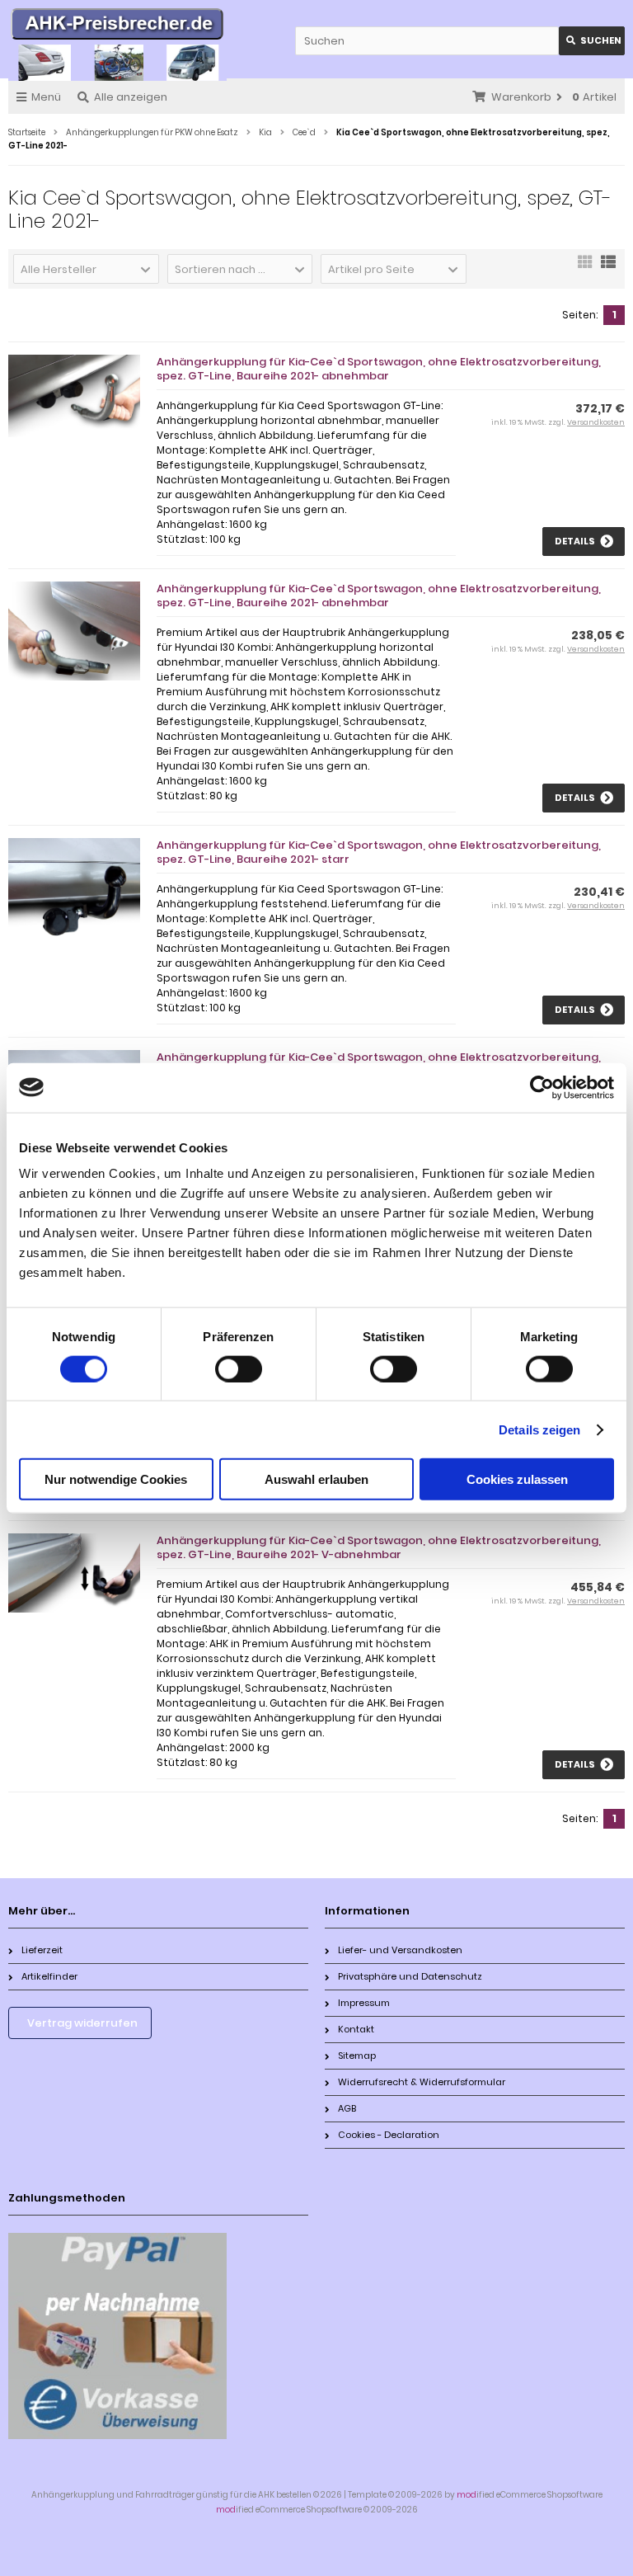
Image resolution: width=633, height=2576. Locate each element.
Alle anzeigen (131, 97)
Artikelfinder (49, 1976)
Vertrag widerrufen (82, 2023)
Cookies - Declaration (389, 2135)
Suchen (592, 41)
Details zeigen (539, 1429)
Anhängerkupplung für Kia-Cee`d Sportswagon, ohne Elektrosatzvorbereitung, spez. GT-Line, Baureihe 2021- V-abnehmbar (379, 1547)
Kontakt (356, 2029)
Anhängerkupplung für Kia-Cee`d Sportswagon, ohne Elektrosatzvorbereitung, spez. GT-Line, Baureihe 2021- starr (379, 852)
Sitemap (357, 2056)
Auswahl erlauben (316, 1479)
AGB (347, 2108)
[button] (86, 269)
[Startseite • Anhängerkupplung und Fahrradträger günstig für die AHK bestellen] (117, 26)
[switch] (239, 1368)
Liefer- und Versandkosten (400, 1950)
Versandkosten (596, 422)
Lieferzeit (42, 1950)
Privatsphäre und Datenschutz (410, 1976)
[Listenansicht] (608, 267)
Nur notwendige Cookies (116, 1479)
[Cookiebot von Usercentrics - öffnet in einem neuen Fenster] (542, 1087)
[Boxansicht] (585, 267)
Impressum (364, 2003)
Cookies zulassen (517, 1479)
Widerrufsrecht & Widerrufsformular (422, 2082)
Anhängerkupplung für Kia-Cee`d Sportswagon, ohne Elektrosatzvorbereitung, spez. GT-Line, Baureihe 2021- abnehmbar (379, 369)
